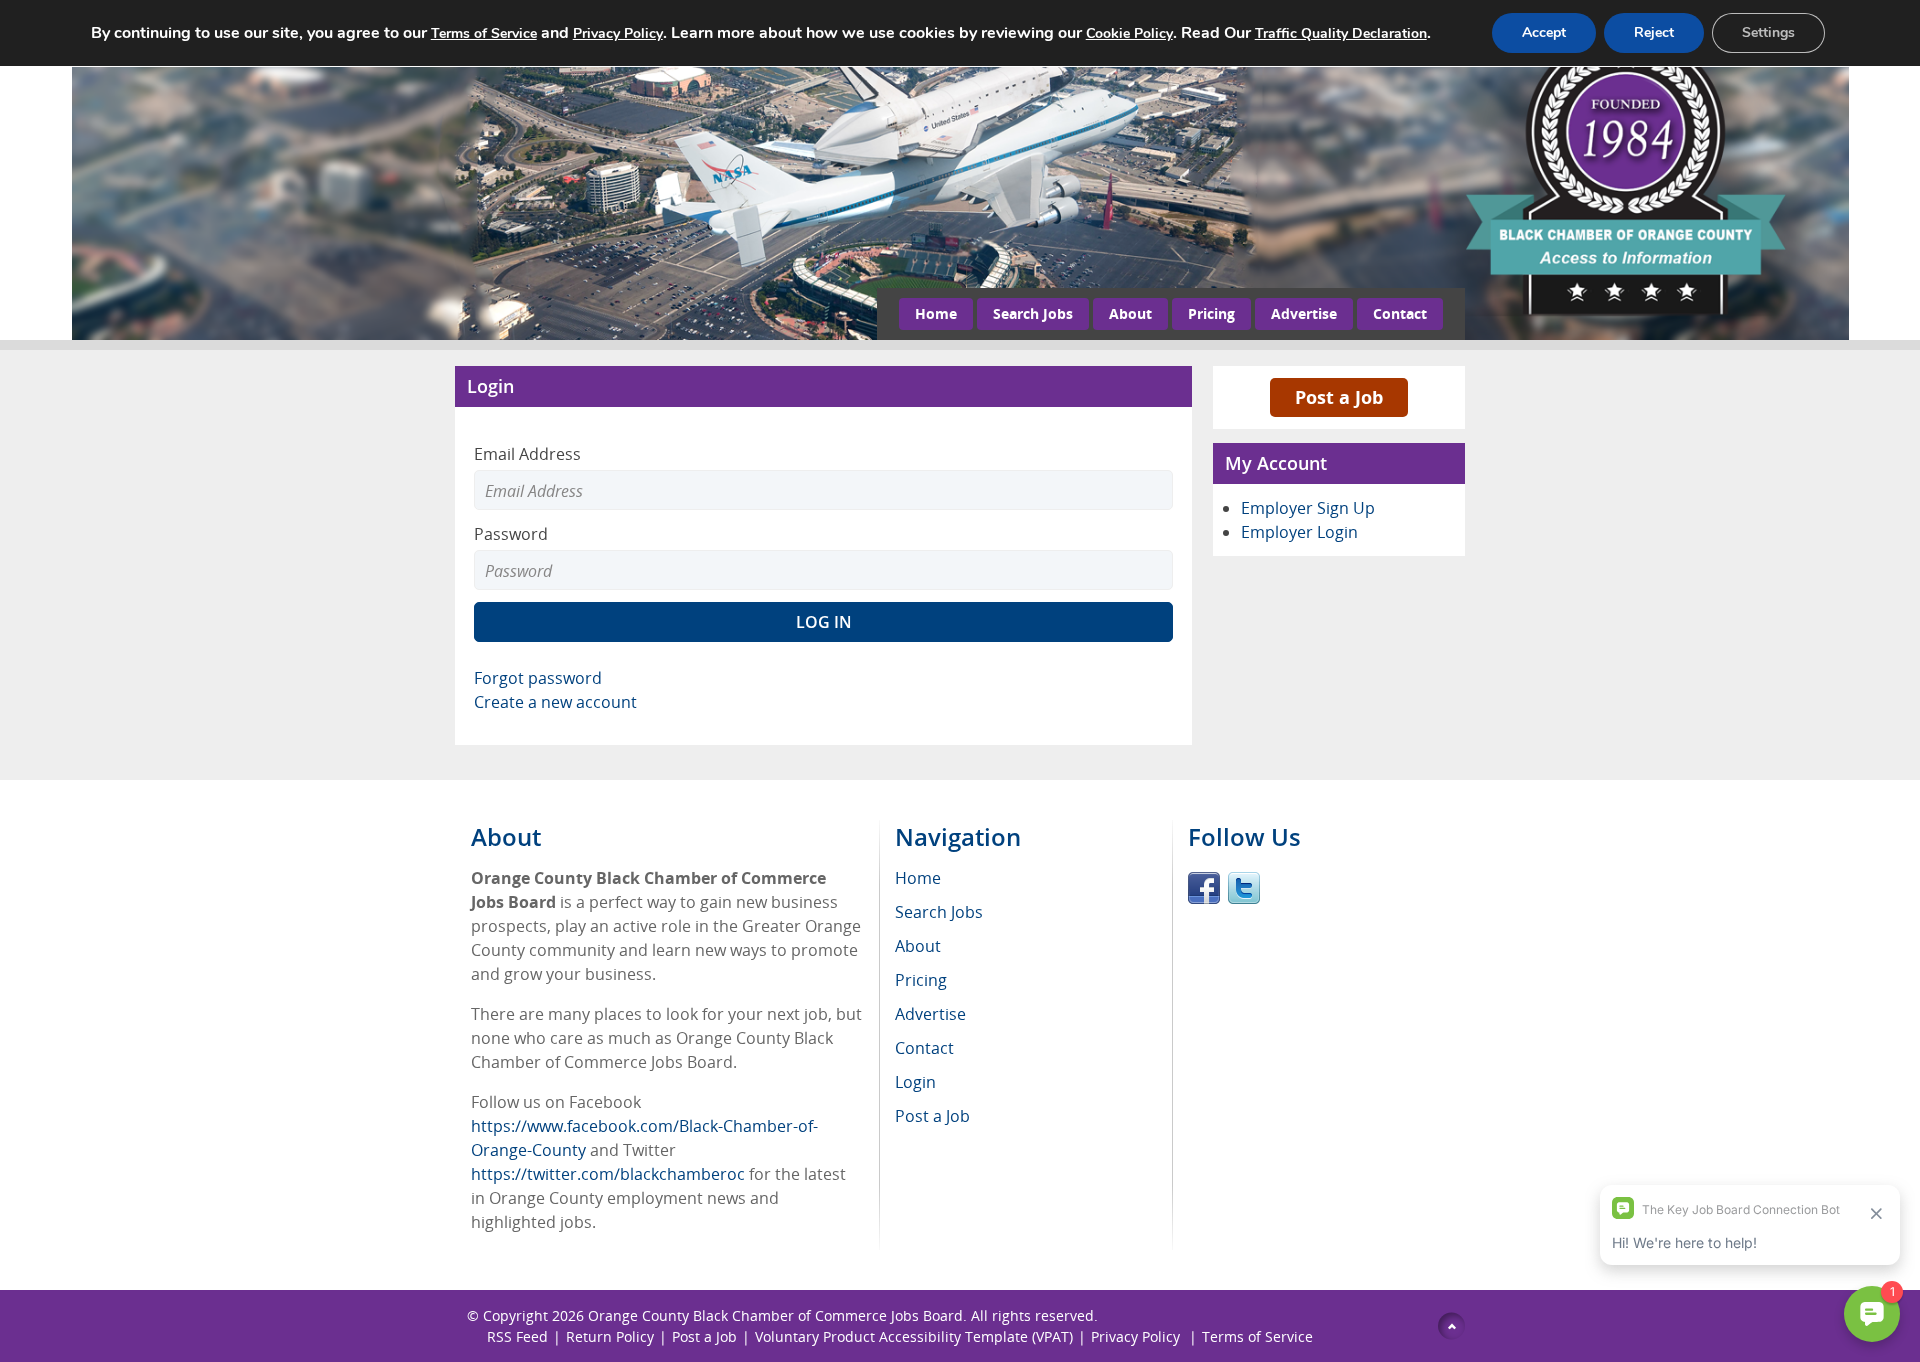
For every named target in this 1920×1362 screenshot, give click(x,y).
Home (936, 313)
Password (511, 534)
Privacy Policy (1137, 1336)
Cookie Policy (1129, 33)
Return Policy (610, 1336)
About (1130, 313)
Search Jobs (1033, 313)
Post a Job (1339, 397)
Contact (1400, 313)
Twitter (1244, 888)
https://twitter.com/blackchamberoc (608, 1174)
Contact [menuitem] (924, 1048)
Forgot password (538, 678)
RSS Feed (517, 1336)
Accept (1544, 32)
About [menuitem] (918, 946)
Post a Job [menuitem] (932, 1116)
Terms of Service (1257, 1336)
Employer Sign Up (1308, 508)
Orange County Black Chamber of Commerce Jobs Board (775, 1315)
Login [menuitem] (915, 1082)
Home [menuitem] (918, 878)
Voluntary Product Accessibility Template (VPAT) (914, 1336)
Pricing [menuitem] (921, 980)
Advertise (1304, 313)
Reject (1654, 32)
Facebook (1204, 888)
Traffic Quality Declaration (1341, 33)
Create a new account (555, 702)
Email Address (527, 454)
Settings (1768, 32)
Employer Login (1299, 532)
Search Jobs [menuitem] (939, 912)
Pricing (1211, 313)
